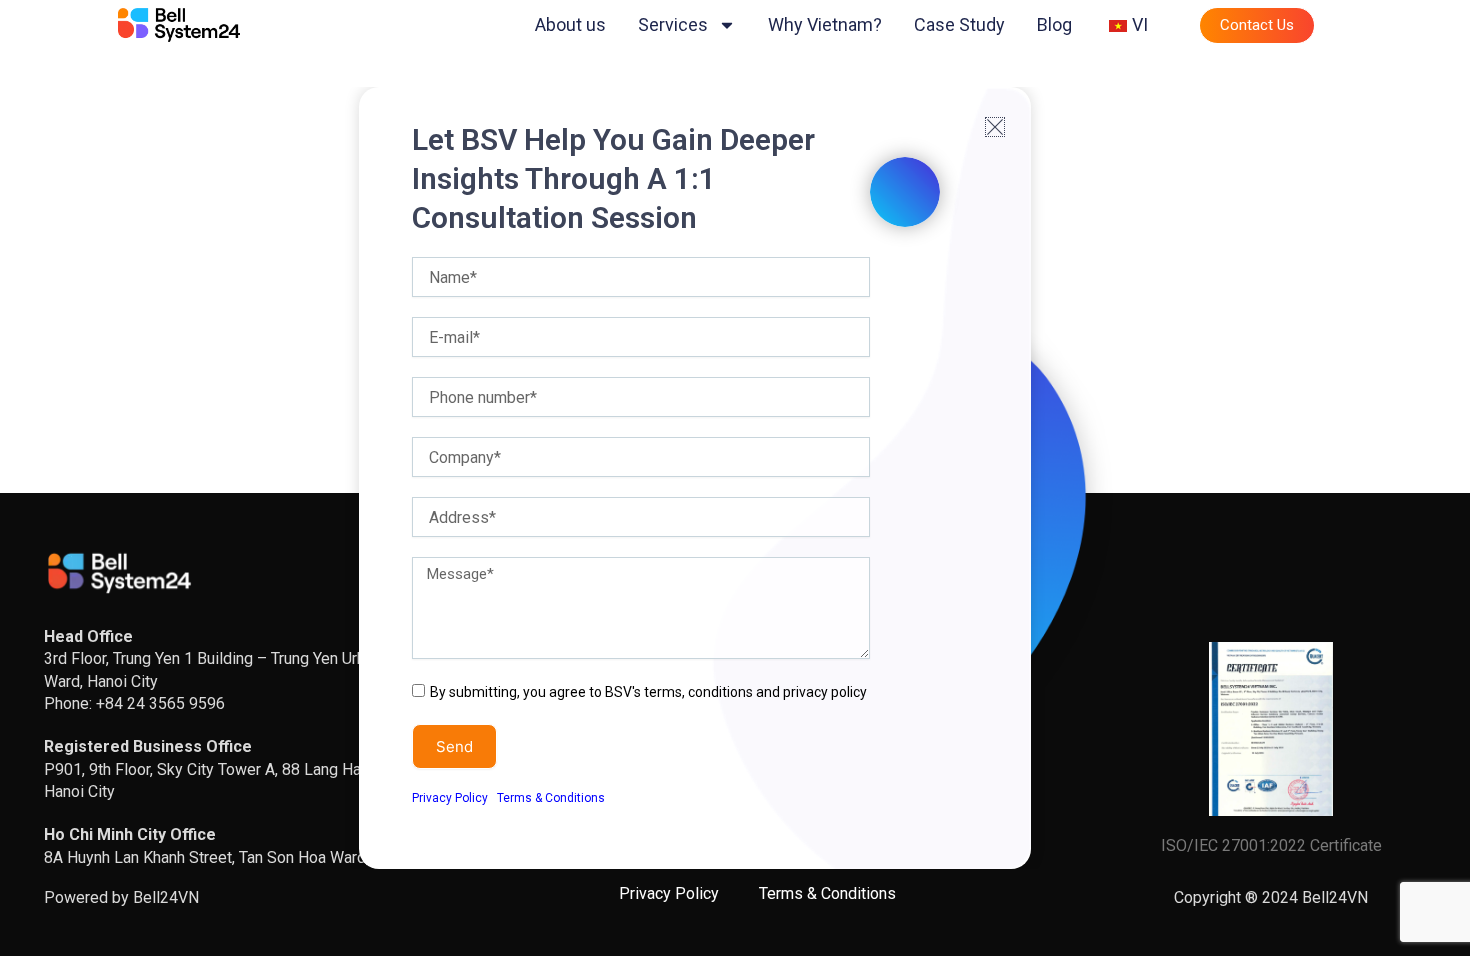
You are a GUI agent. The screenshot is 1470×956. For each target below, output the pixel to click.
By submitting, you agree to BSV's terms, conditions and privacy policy (648, 692)
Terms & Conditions (551, 798)
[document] (735, 478)
